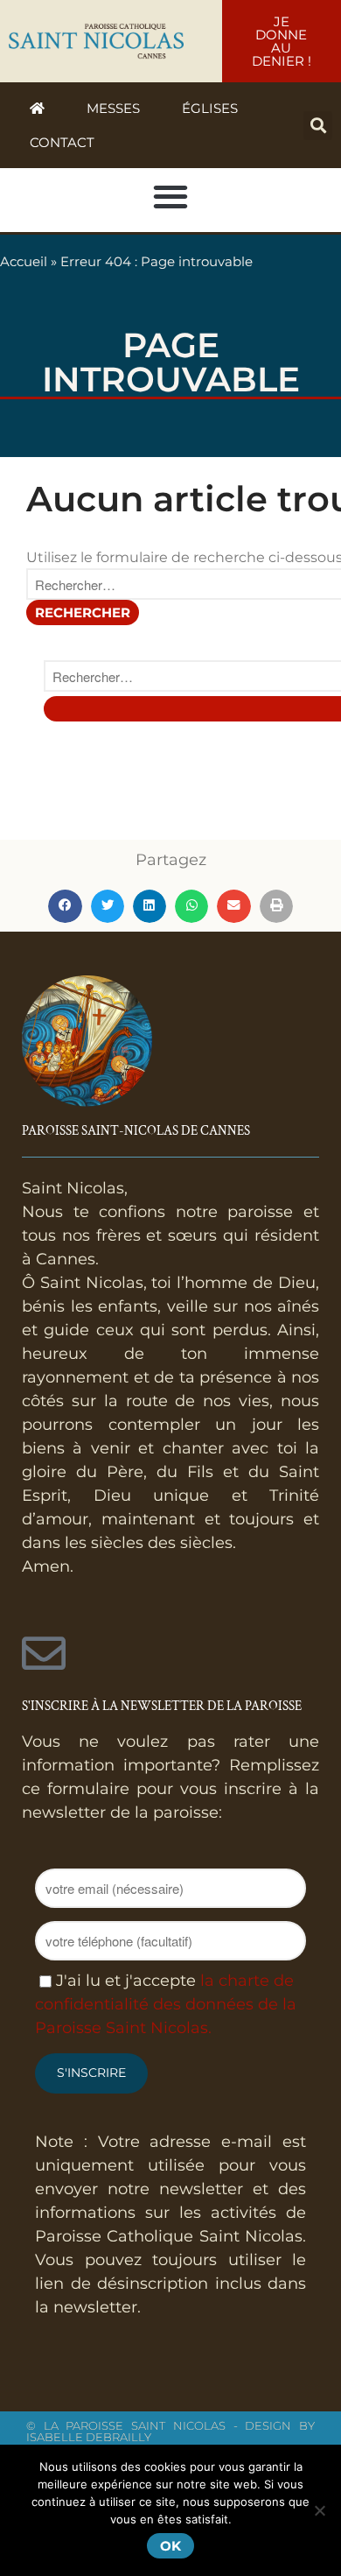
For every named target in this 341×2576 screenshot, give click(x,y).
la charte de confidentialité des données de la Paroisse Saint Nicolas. (166, 2004)
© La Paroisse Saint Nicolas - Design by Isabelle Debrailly (170, 2431)
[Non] (319, 2510)
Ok (170, 2546)
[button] (318, 126)
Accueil (24, 261)
